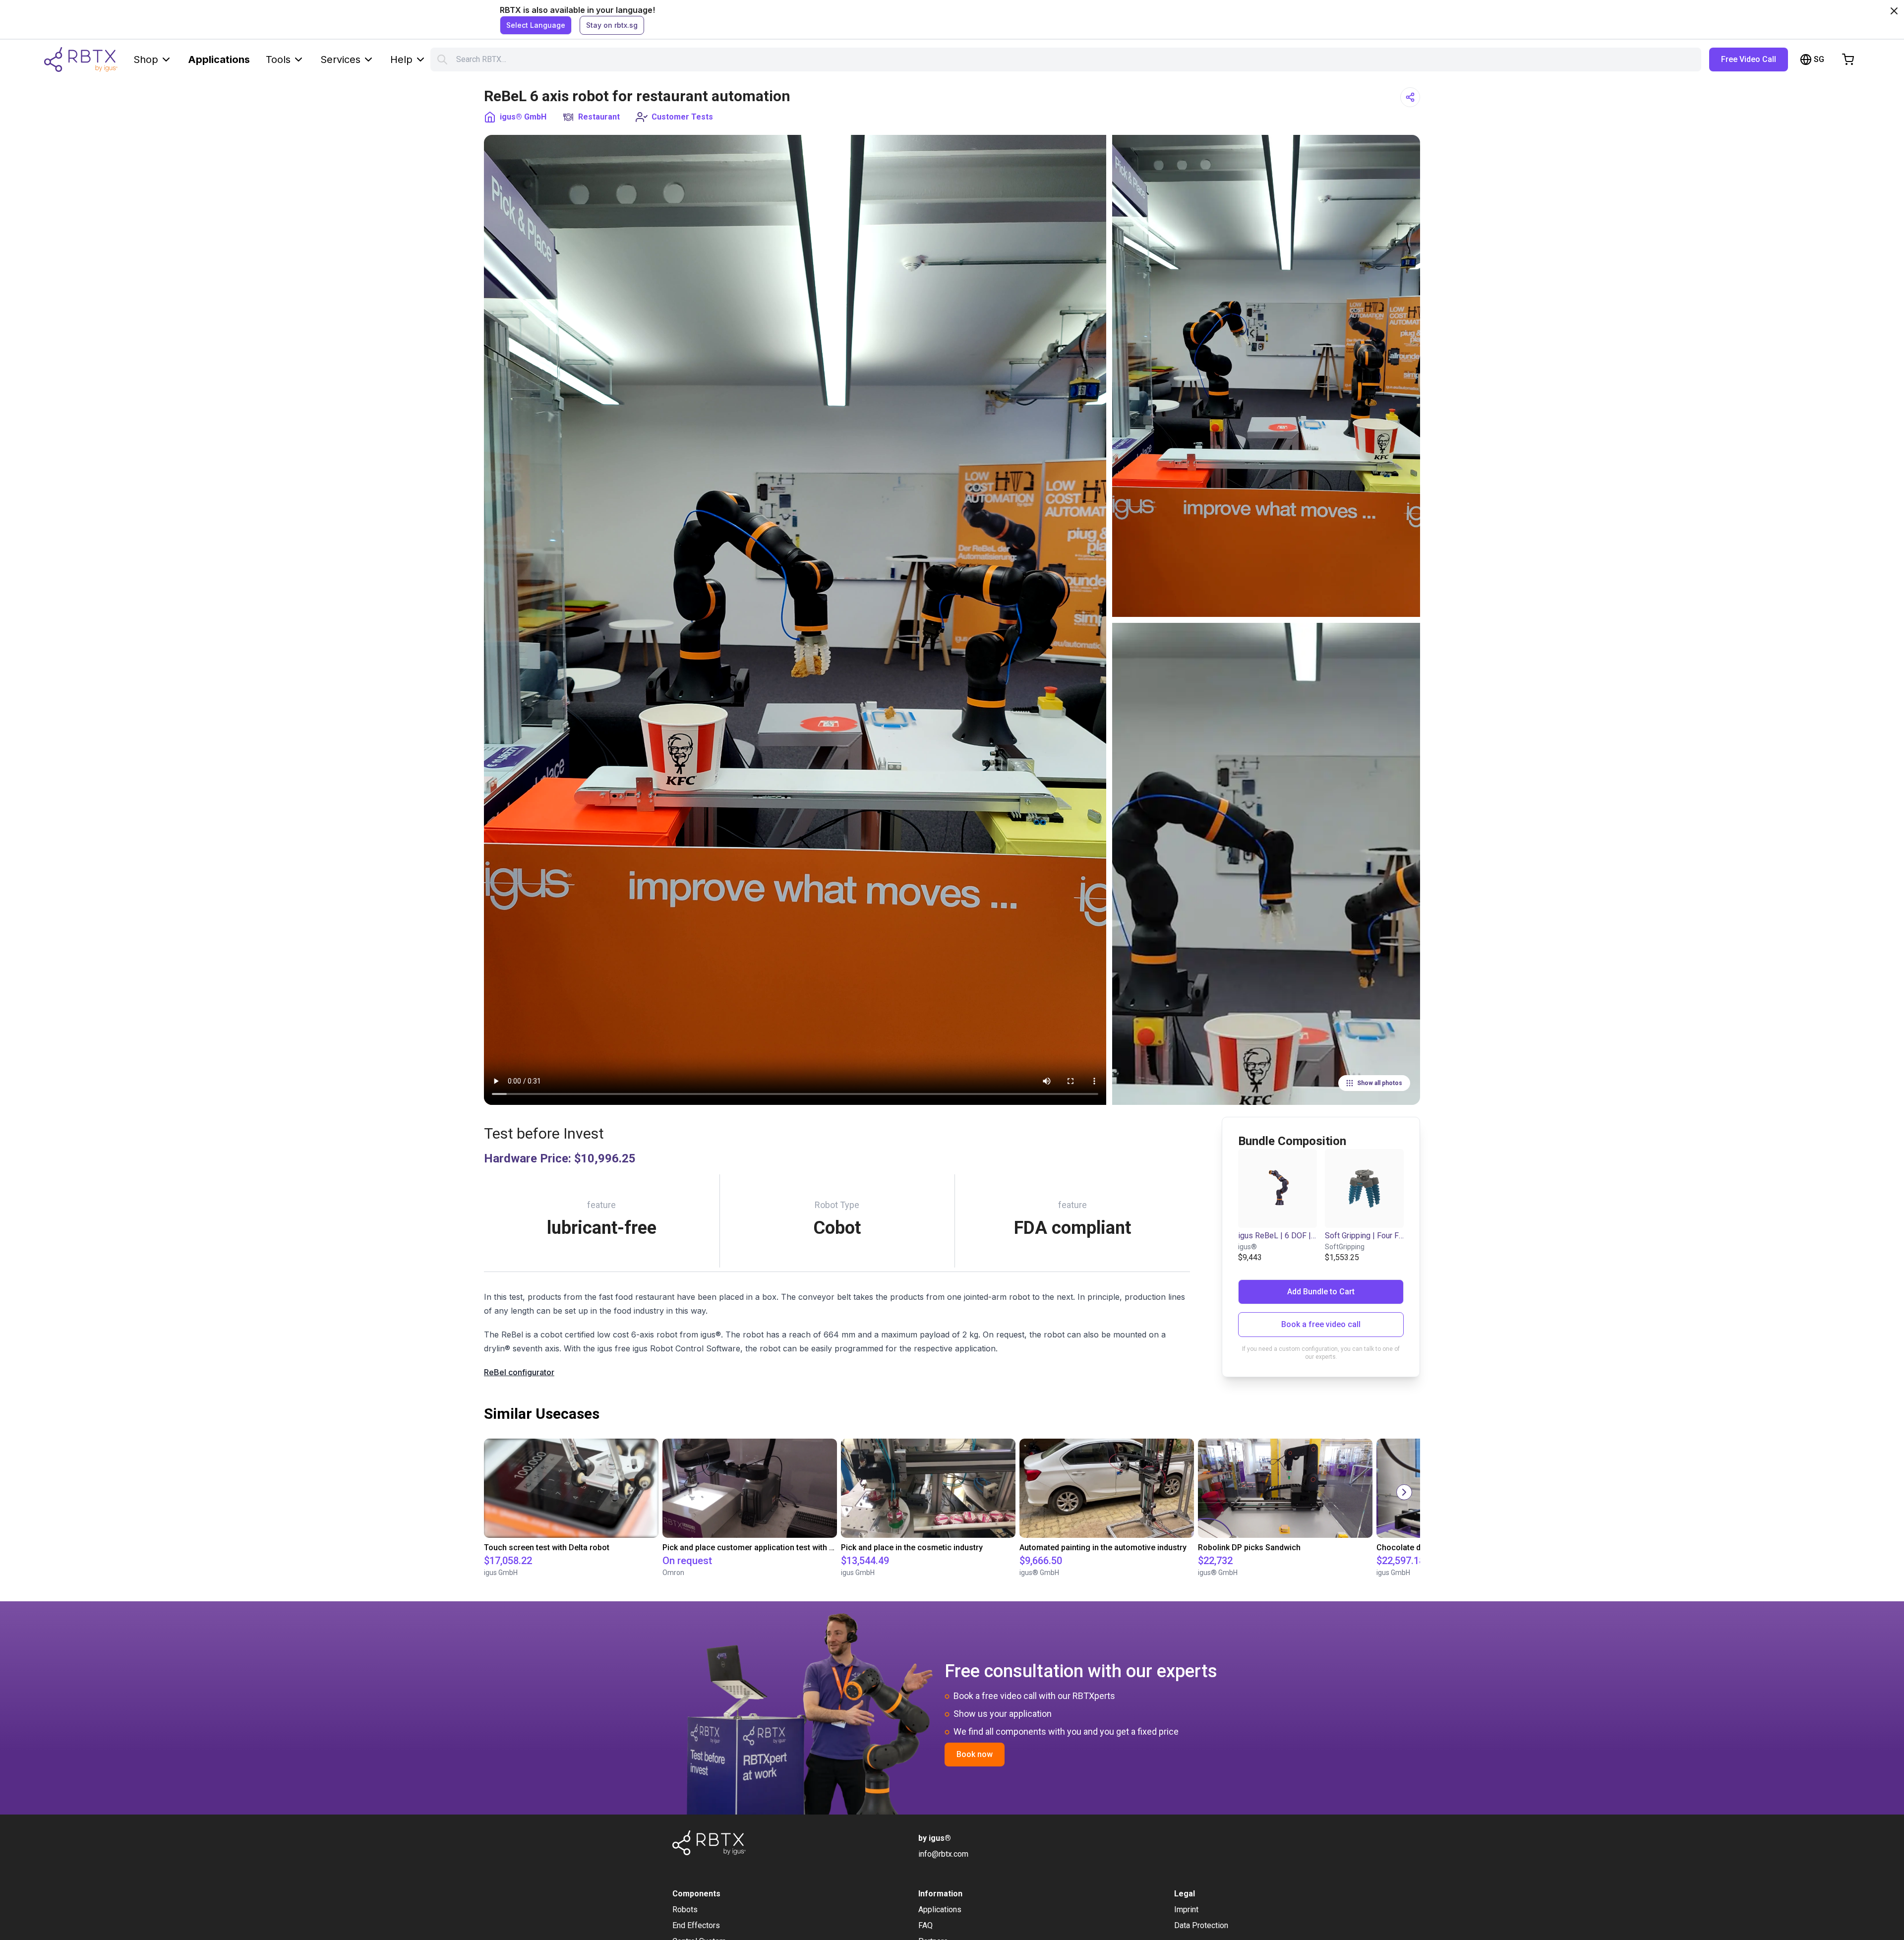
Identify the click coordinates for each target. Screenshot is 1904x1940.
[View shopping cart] (1848, 60)
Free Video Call (1749, 59)
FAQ (925, 1925)
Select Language (536, 25)
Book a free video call (1321, 1324)
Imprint (1186, 1910)
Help (401, 60)
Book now (975, 1754)
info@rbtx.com (943, 1854)
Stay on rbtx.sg (612, 25)
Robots (685, 1910)
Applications (219, 60)
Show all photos (1380, 1083)
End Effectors (696, 1925)
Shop (146, 60)
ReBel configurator (519, 1372)
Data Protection (1201, 1925)
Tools (278, 60)
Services (340, 60)
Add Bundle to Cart (1321, 1292)
